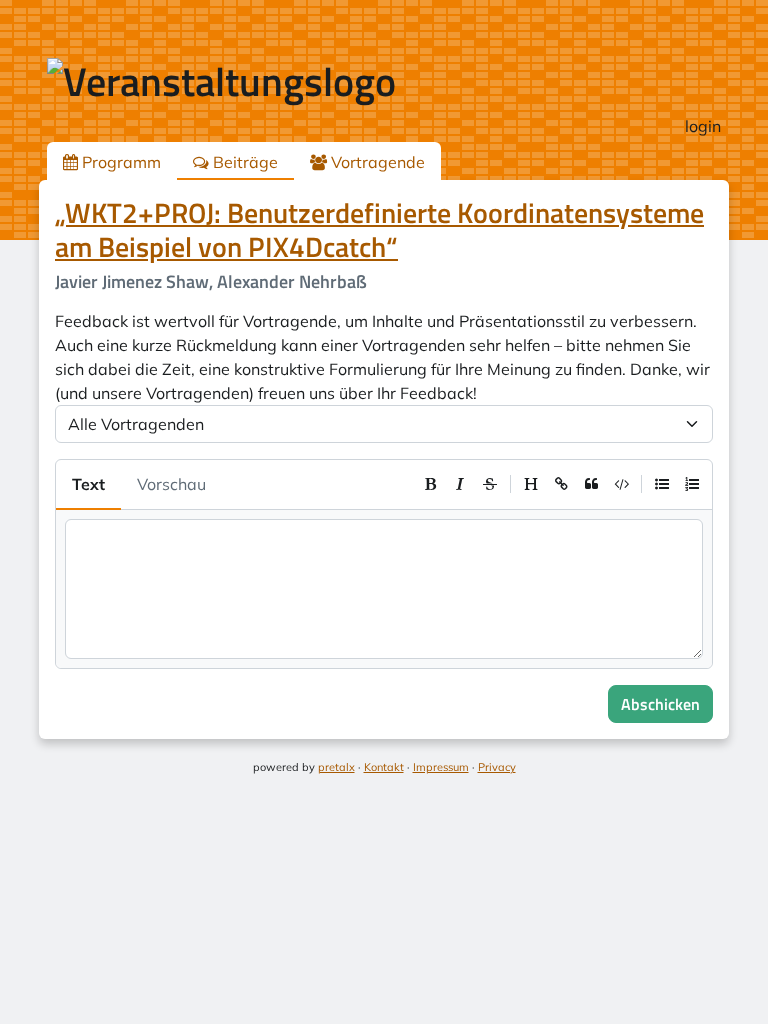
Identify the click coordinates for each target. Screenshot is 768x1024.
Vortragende (376, 162)
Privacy (497, 767)
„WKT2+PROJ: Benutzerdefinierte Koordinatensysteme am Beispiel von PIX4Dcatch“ (379, 229)
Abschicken (660, 704)
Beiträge (243, 162)
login (703, 126)
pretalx (336, 767)
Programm (119, 162)
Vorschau (171, 484)
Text (88, 484)
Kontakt (384, 767)
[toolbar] (561, 484)
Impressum (441, 767)
